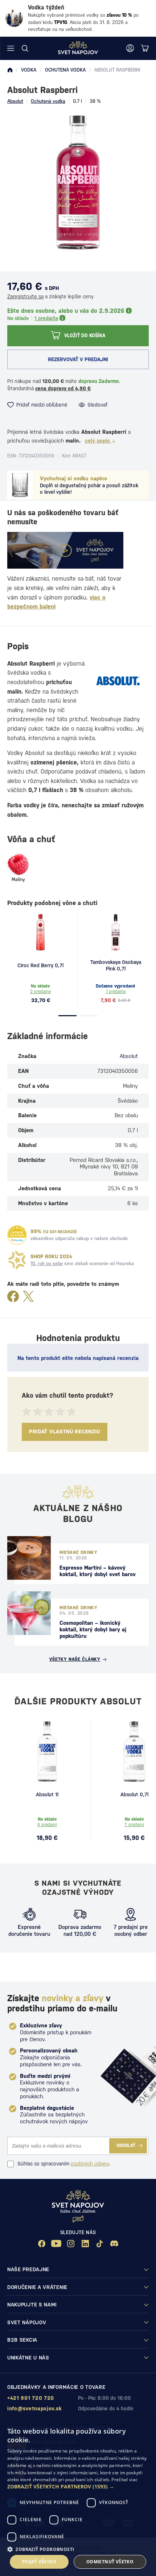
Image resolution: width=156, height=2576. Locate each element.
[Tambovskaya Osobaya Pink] (116, 932)
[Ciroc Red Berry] (41, 932)
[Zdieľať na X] (28, 1297)
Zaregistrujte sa (25, 296)
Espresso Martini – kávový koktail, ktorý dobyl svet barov (98, 1571)
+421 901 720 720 (31, 2398)
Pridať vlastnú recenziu (65, 1432)
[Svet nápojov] (10, 70)
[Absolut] (118, 681)
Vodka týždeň (46, 7)
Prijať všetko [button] (39, 2562)
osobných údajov (90, 2164)
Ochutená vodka (48, 101)
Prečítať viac (124, 2480)
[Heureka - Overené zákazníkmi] (17, 1235)
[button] (78, 2487)
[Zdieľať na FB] (13, 1297)
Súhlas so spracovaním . (64, 2164)
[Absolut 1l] (47, 1752)
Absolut (15, 101)
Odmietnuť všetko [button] (110, 2562)
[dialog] (78, 2498)
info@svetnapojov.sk (34, 2409)
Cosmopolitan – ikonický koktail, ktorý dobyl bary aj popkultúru (93, 1629)
